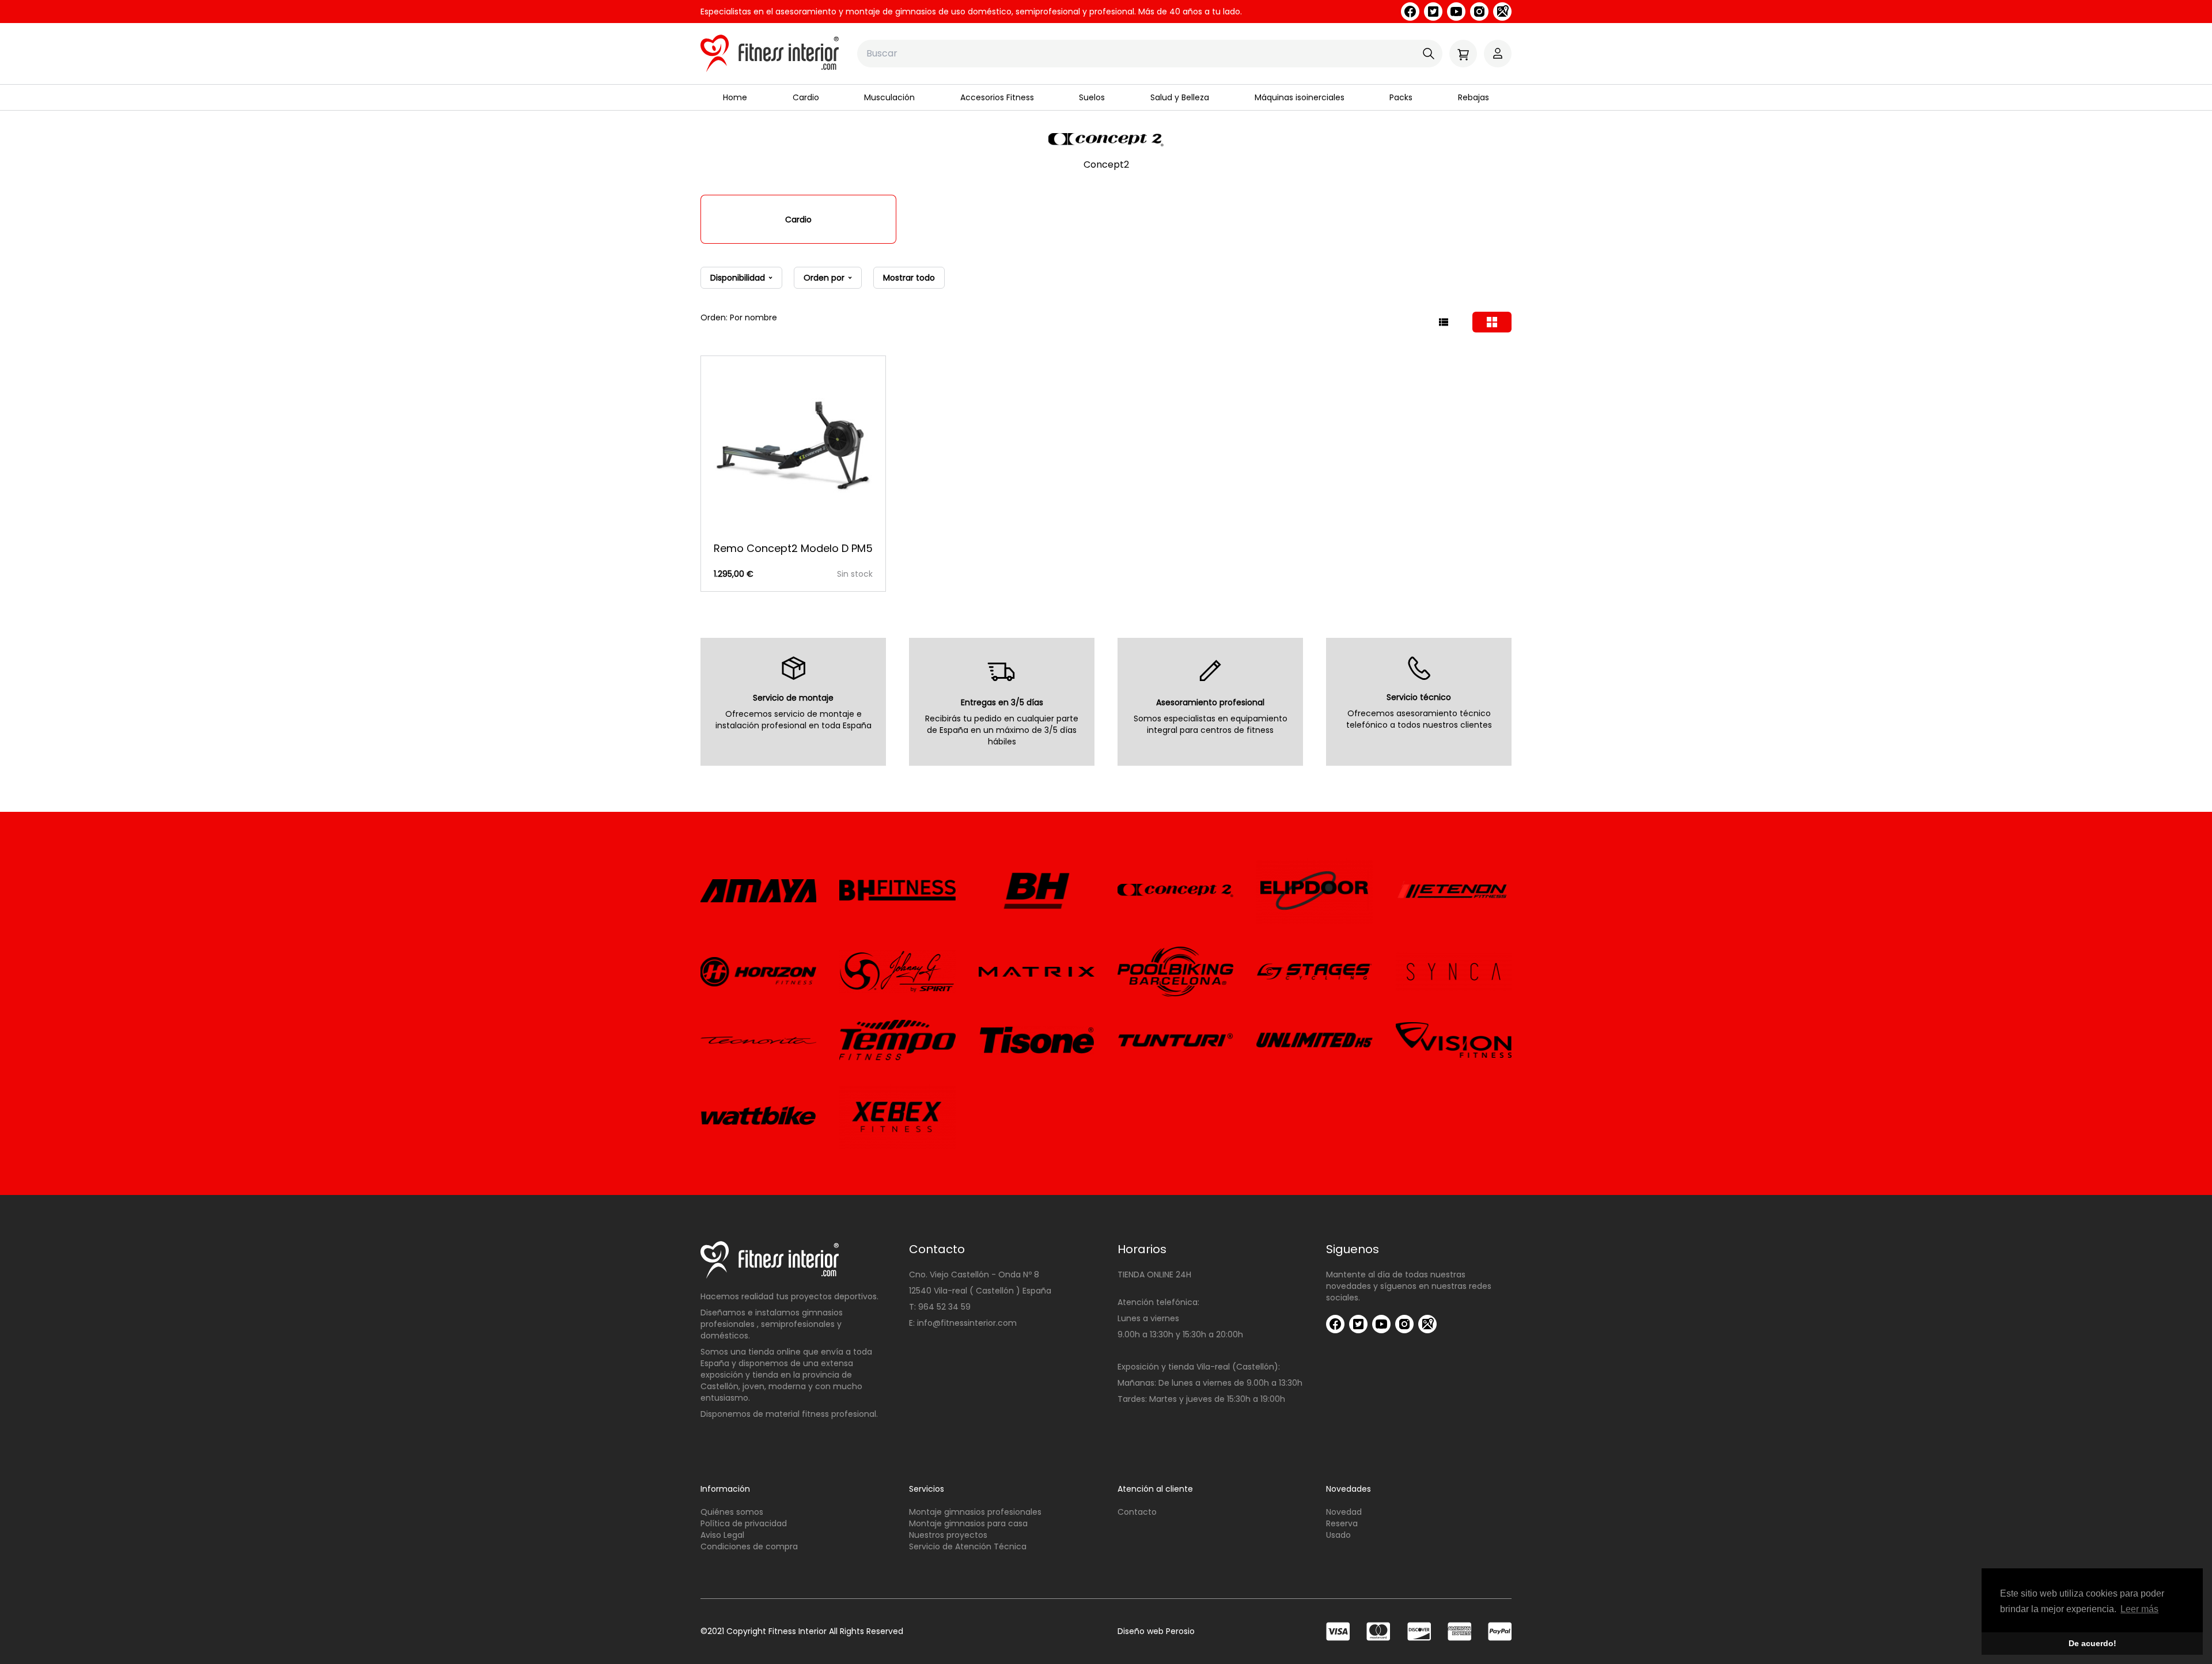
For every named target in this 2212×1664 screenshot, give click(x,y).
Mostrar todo (909, 278)
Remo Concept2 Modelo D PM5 (793, 548)
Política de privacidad (744, 1523)
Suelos (1092, 97)
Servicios (927, 1489)
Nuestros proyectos (948, 1535)
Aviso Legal (722, 1535)
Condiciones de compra (749, 1546)
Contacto (1137, 1512)
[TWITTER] (1433, 12)
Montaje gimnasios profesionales (975, 1512)
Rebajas (1474, 97)
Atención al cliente (1155, 1489)
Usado (1338, 1535)
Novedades (1349, 1489)
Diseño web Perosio (1156, 1631)
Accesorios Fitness (997, 97)
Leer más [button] (2139, 1609)
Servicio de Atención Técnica (968, 1546)
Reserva (1342, 1523)
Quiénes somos (732, 1512)
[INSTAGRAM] (1479, 12)
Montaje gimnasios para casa (968, 1523)
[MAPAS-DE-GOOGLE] (1502, 12)
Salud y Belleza (1180, 97)
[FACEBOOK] (1410, 12)
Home (735, 97)
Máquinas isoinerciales (1300, 97)
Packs (1401, 97)
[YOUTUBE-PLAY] (1456, 12)
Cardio (806, 97)
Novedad (1344, 1512)
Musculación (889, 97)
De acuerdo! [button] (2092, 1643)
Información (725, 1489)
